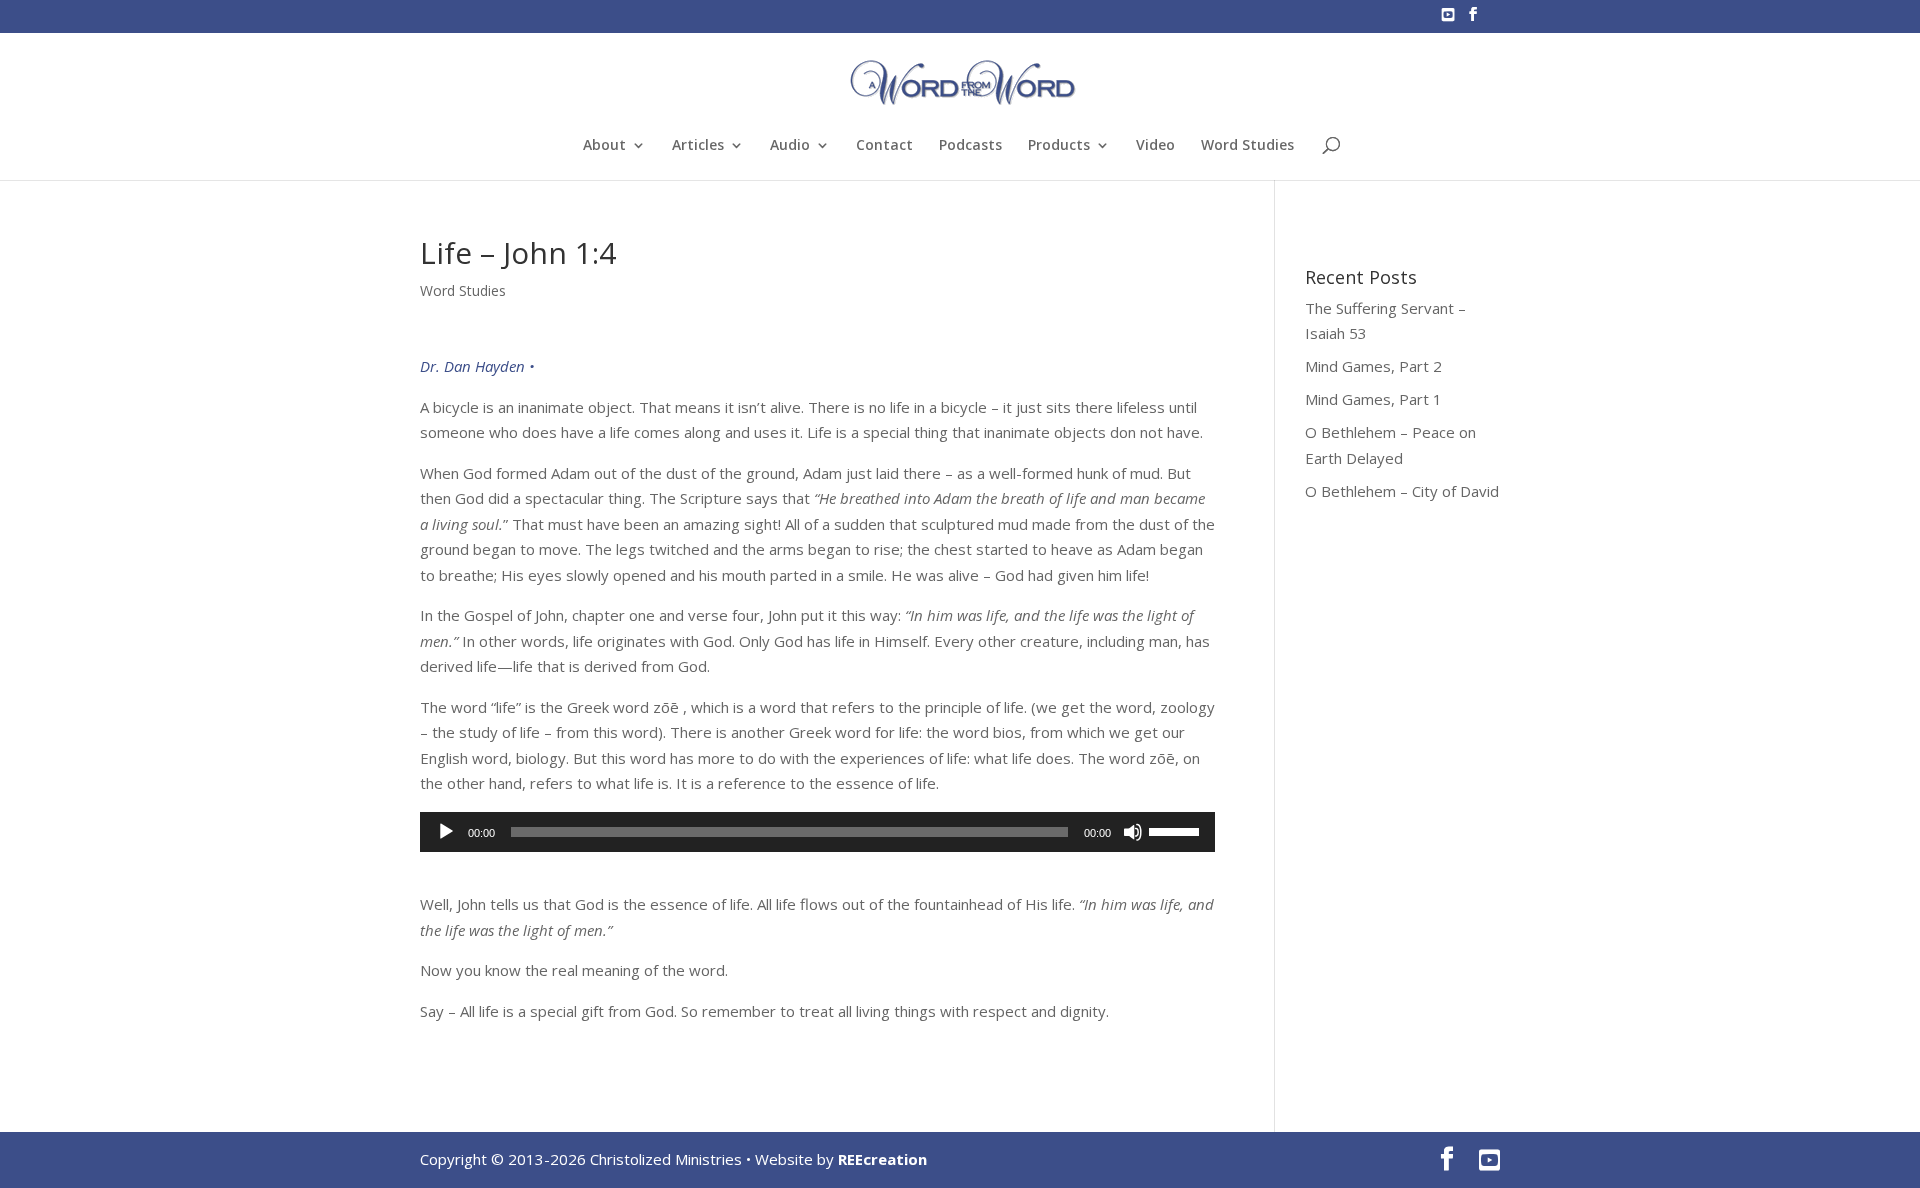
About (604, 146)
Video (1155, 146)
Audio (790, 146)
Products (1059, 146)
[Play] (446, 832)
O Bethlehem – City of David (1402, 491)
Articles (698, 146)
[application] (817, 832)
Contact (884, 146)
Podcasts (970, 146)
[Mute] (1133, 832)
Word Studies (1247, 146)
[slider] (1177, 830)
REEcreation (882, 1159)
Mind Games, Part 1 (1373, 399)
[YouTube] (1448, 20)
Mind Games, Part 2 (1373, 366)
